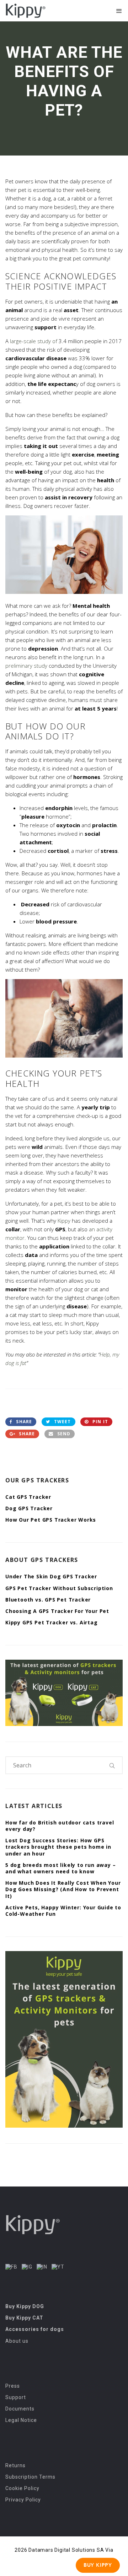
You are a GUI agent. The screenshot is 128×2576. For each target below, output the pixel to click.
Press (13, 2386)
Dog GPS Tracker (29, 1508)
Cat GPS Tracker (28, 1497)
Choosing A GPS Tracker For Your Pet (57, 1611)
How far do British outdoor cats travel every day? (60, 1826)
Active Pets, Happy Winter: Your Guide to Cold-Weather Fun (63, 1911)
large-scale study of (34, 341)
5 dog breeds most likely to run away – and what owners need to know (60, 1868)
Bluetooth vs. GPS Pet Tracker (48, 1600)
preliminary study (26, 666)
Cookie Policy (22, 2488)
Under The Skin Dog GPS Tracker (51, 1576)
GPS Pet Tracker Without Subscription (59, 1588)
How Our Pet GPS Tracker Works (51, 1520)
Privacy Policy (23, 2500)
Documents (20, 2409)
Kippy (64, 1221)
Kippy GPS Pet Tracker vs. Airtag (52, 1622)
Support (16, 2397)
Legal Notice (21, 2420)
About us (17, 2341)
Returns (15, 2465)
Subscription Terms (30, 2477)
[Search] (112, 1765)
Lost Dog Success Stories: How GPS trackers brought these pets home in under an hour (58, 1847)
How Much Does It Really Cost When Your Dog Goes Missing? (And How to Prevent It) (63, 1889)
